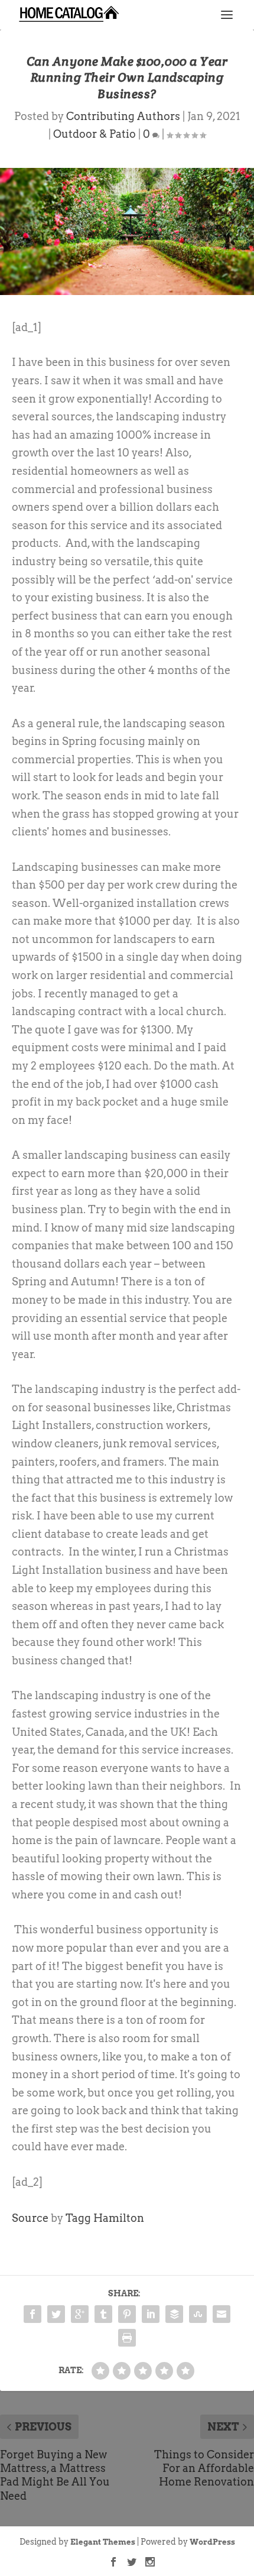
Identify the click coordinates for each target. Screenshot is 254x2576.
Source (30, 2218)
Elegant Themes (103, 2542)
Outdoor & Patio (95, 134)
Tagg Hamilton (105, 2218)
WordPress (212, 2542)
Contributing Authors (123, 116)
